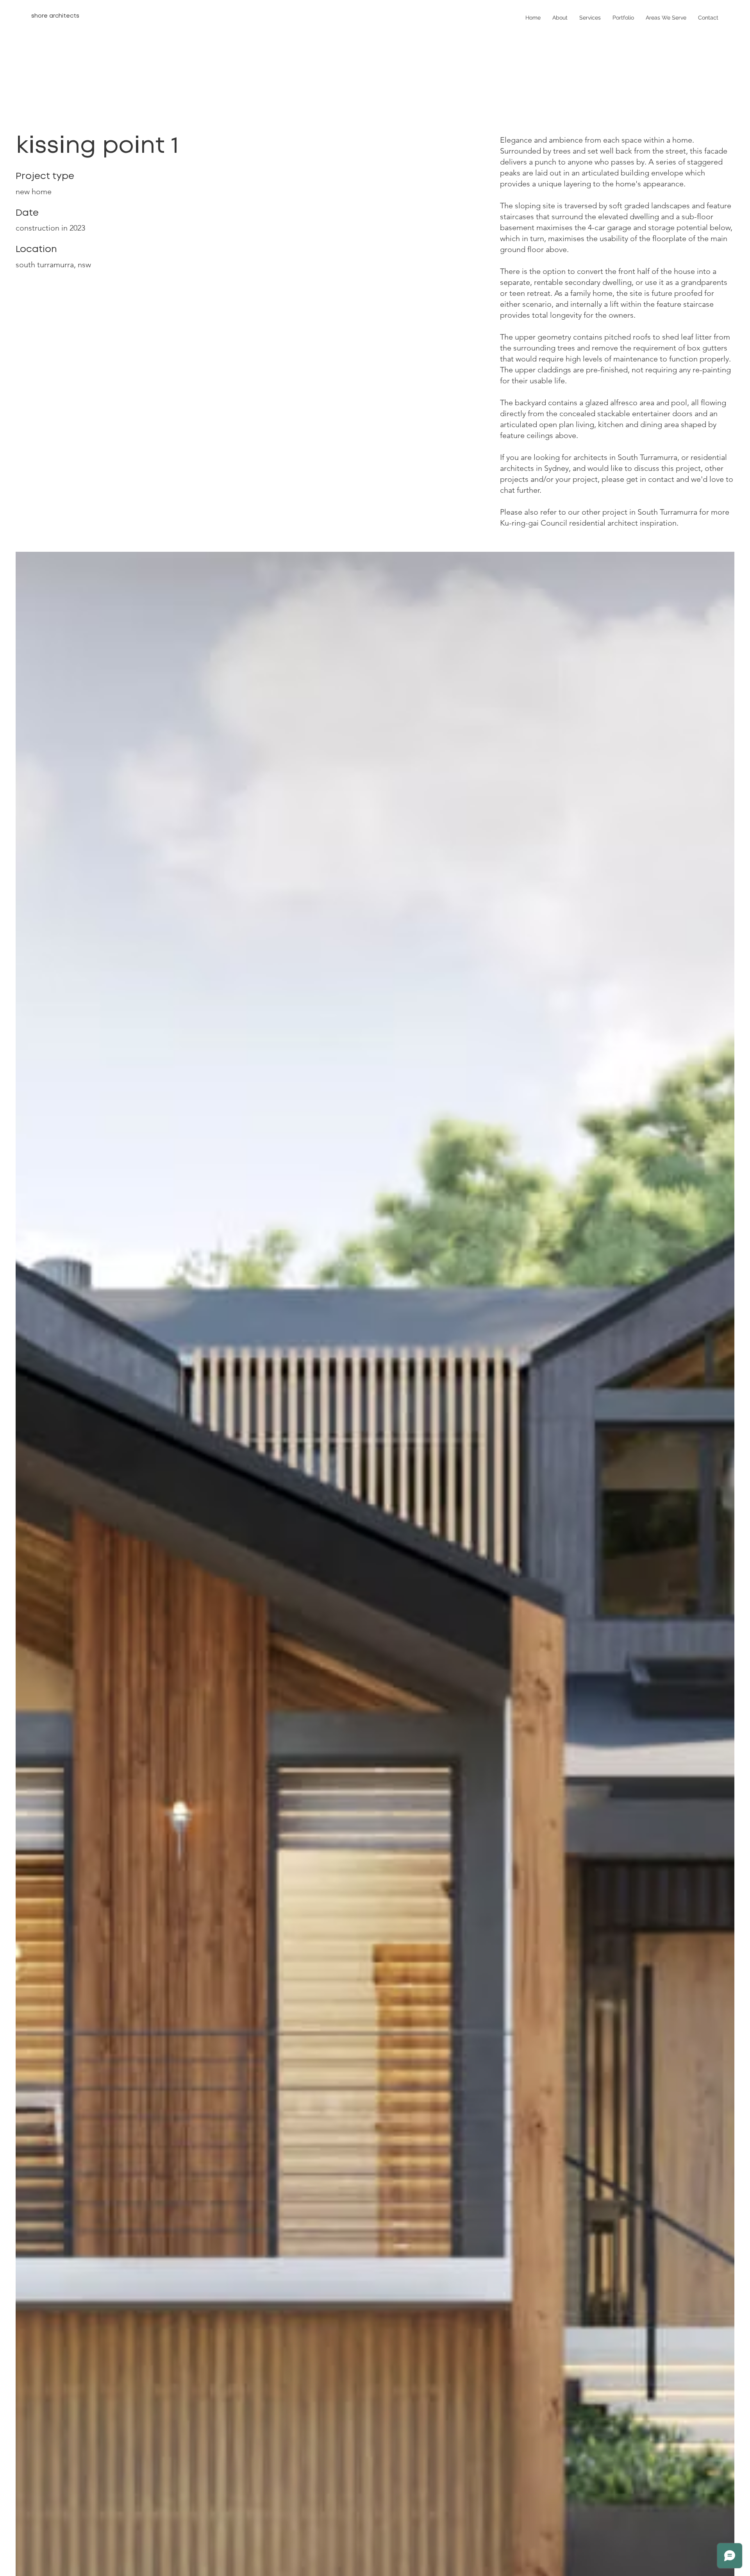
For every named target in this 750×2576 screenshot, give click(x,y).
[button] (590, 18)
